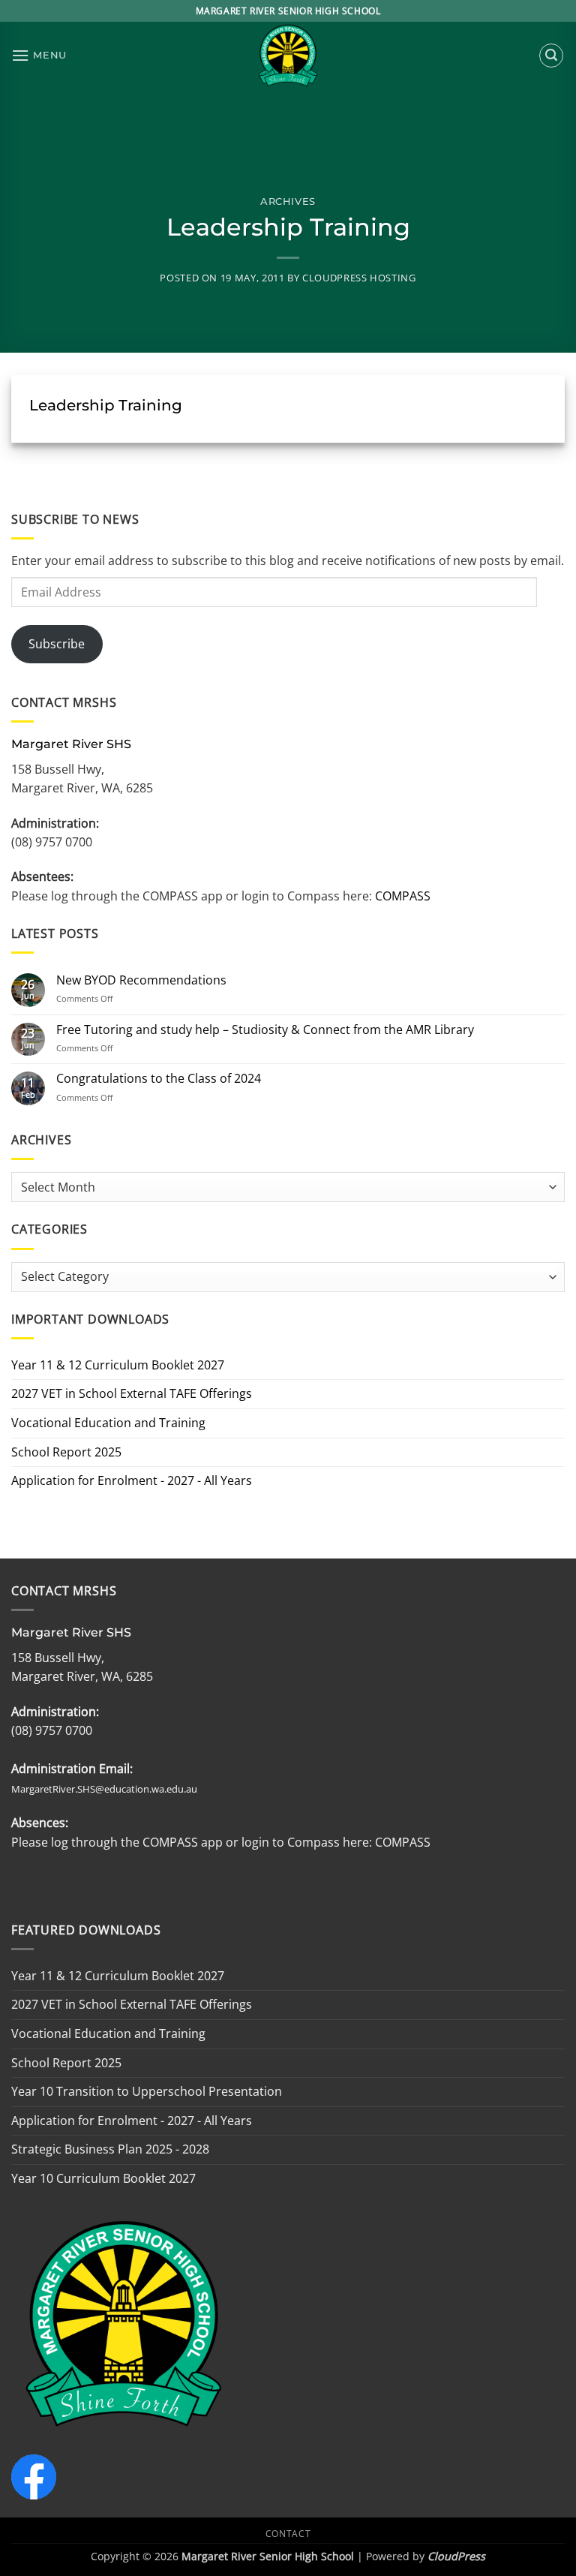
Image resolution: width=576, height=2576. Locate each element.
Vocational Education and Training (108, 1423)
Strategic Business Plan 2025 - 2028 (110, 2149)
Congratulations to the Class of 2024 (159, 1079)
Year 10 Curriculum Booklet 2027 (103, 2178)
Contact (288, 2534)
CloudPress (456, 2556)
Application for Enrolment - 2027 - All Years (132, 1480)
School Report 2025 (66, 1452)
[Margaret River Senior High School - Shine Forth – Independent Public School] (288, 56)
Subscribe (57, 644)
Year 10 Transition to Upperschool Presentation (147, 2091)
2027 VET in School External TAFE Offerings (132, 1393)
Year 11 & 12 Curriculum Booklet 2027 (118, 1365)
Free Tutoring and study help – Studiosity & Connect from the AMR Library (265, 1030)
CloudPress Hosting (359, 278)
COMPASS (401, 896)
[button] (39, 55)
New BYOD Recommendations (141, 980)
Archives (288, 201)
